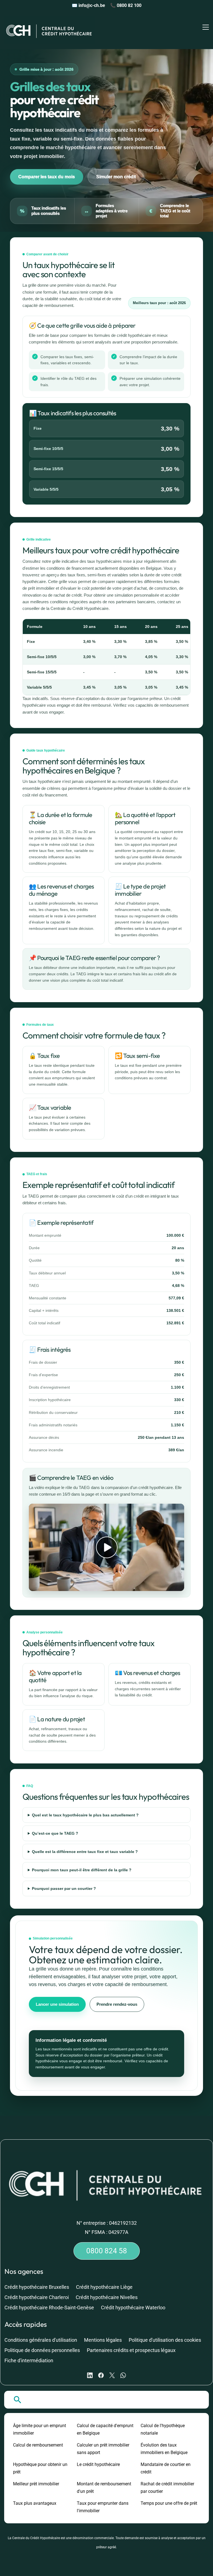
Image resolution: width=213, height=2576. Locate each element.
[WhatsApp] (123, 2375)
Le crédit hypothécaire (98, 2464)
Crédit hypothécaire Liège (104, 2287)
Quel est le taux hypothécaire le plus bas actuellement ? (85, 1815)
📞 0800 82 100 (126, 5)
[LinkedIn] (90, 2375)
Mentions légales (103, 2340)
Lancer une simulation (57, 2004)
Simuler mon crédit (116, 177)
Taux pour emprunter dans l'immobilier (103, 2507)
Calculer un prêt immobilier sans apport (103, 2449)
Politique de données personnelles (42, 2350)
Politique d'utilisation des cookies (165, 2340)
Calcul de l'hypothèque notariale (163, 2429)
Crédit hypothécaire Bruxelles (37, 2287)
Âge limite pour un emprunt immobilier (40, 2429)
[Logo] (50, 30)
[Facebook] (101, 2375)
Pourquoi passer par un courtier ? (64, 1888)
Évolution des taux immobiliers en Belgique (164, 2449)
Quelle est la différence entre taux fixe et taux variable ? (85, 1852)
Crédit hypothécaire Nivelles (107, 2297)
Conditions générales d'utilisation (41, 2340)
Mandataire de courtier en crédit (166, 2468)
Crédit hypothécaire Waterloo (133, 2308)
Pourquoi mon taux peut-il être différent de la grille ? (82, 1870)
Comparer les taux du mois (47, 177)
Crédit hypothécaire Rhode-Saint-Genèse (49, 2308)
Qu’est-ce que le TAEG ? (55, 1833)
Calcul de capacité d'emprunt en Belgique (105, 2429)
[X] (112, 2375)
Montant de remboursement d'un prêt (104, 2488)
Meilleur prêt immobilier (36, 2484)
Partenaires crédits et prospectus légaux (131, 2350)
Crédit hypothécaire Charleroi (37, 2297)
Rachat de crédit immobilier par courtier (167, 2488)
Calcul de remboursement (38, 2445)
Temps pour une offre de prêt (169, 2503)
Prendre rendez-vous (117, 2004)
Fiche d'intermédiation (29, 2360)
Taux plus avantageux (35, 2503)
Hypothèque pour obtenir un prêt (40, 2468)
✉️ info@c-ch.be (88, 5)
